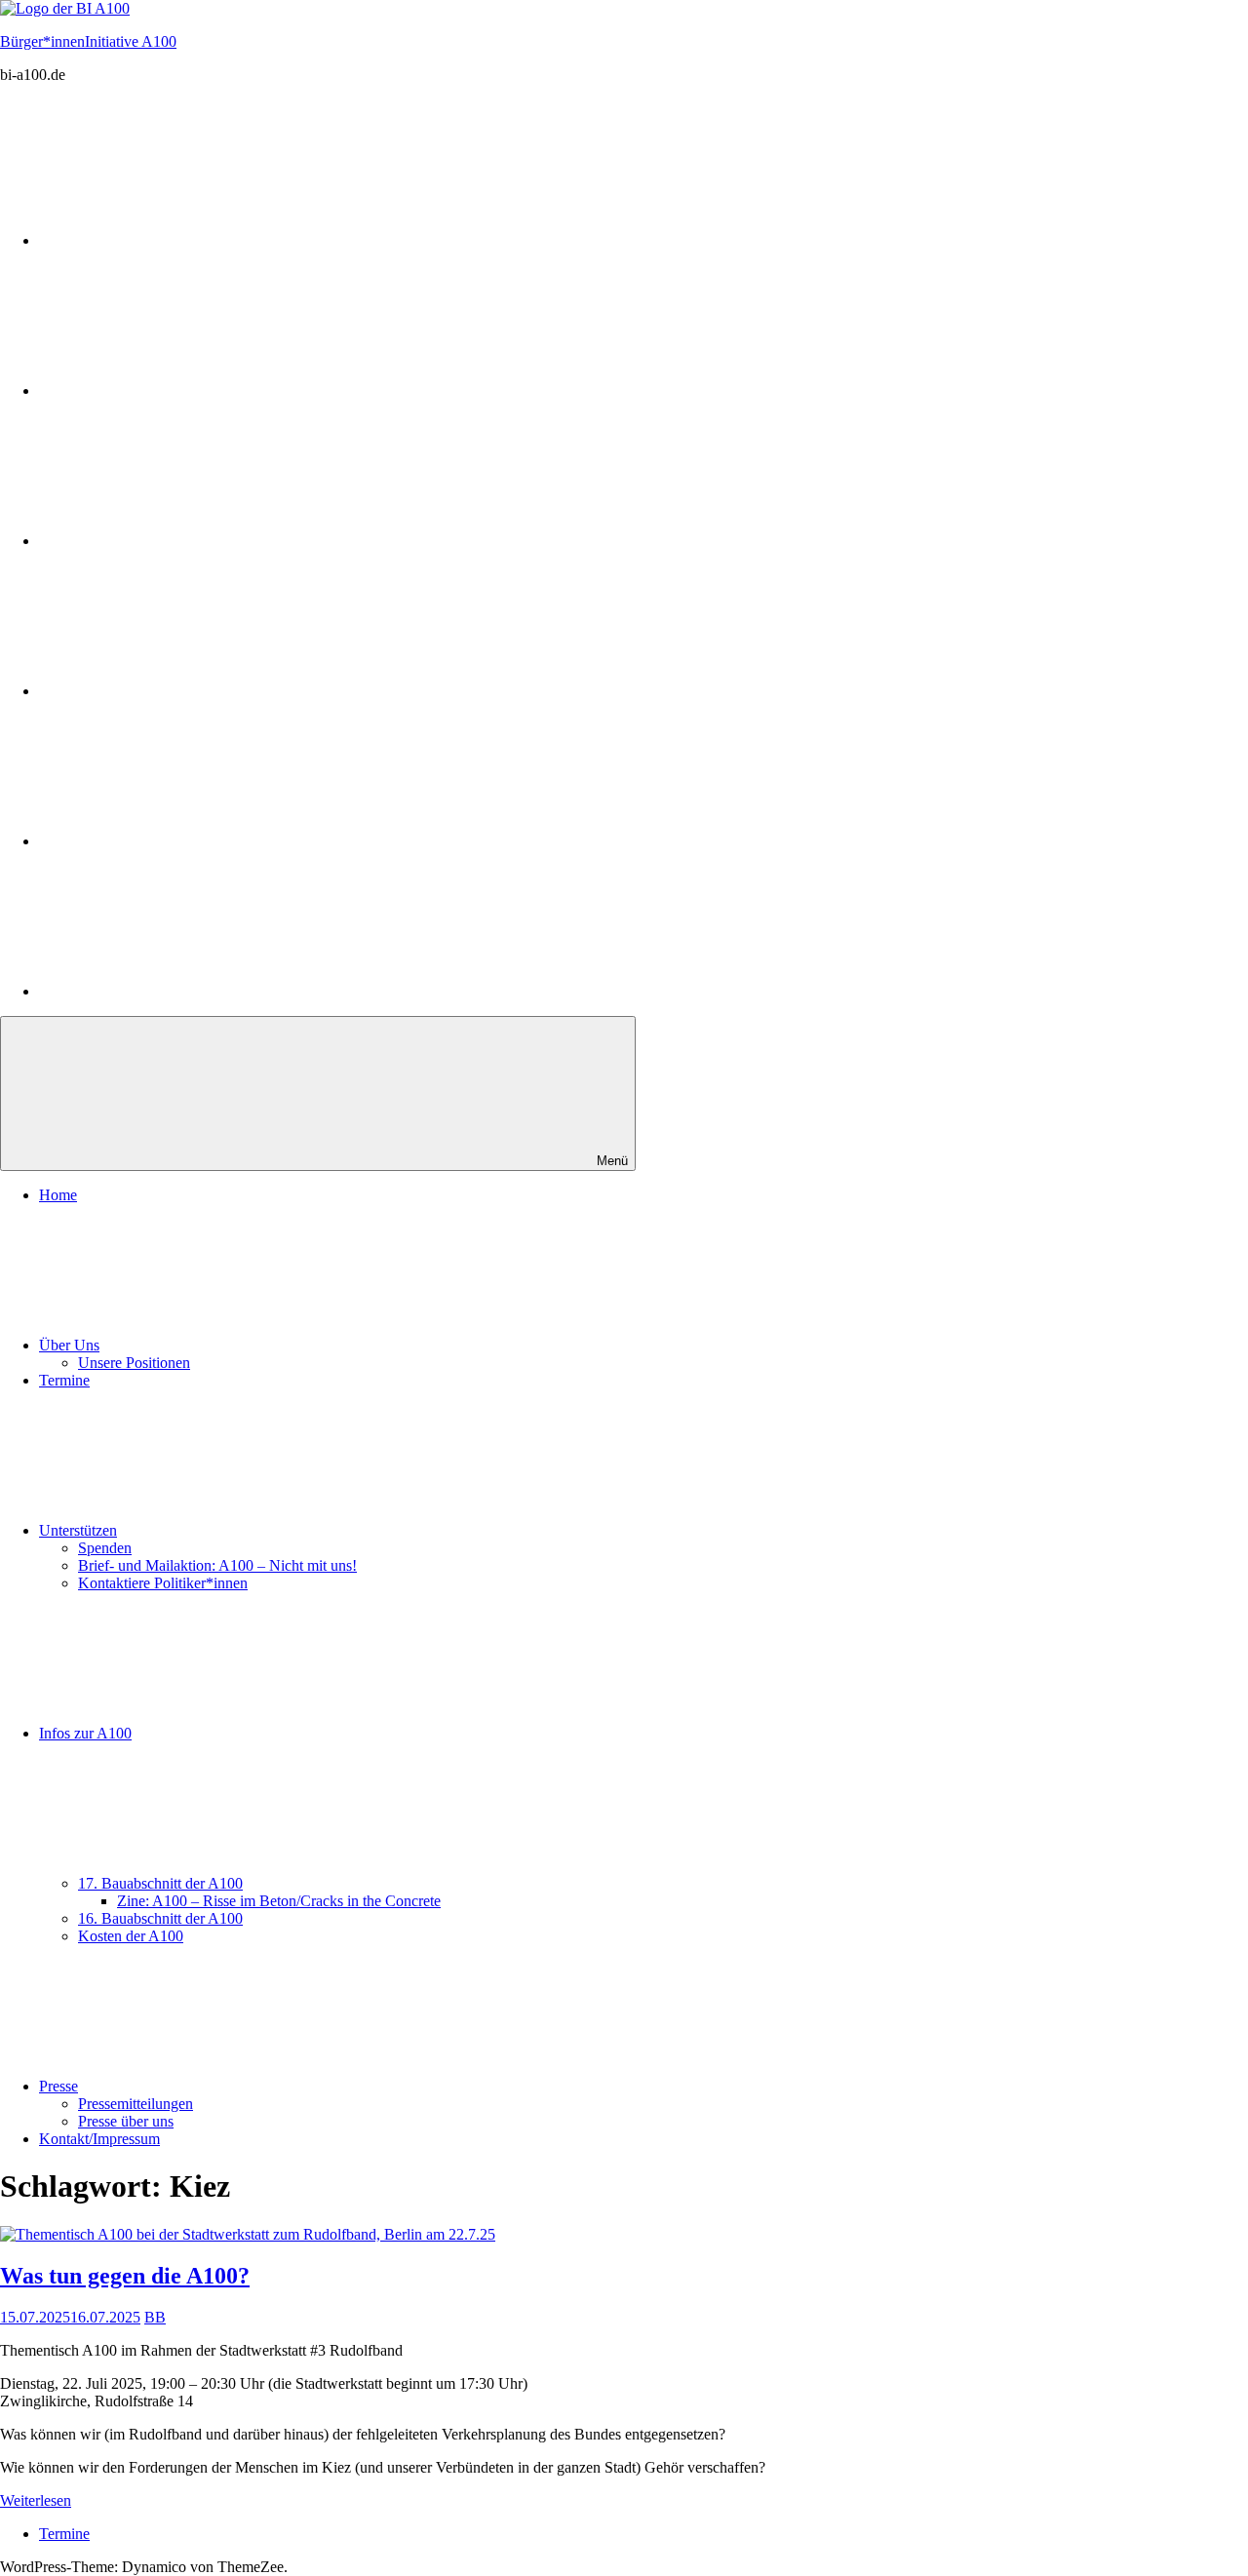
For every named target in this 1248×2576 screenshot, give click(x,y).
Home (58, 1195)
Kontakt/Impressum (99, 2139)
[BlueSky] (185, 541)
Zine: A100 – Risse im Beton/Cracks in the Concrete (279, 1901)
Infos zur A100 (85, 1733)
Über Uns (69, 1345)
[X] (185, 841)
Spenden (105, 1548)
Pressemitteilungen (136, 2104)
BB (155, 2317)
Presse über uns (126, 2121)
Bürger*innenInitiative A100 (88, 41)
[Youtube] (185, 691)
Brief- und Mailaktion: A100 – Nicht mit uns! (217, 1565)
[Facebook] (185, 390)
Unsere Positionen (134, 1363)
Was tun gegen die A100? (125, 2276)
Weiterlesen (36, 2500)
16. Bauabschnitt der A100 (160, 1918)
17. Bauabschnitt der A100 (160, 1883)
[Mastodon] (185, 240)
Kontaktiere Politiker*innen (163, 1583)
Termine (64, 1380)
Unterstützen (78, 1530)
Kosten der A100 (131, 1936)
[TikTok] (185, 991)
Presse (58, 2086)
